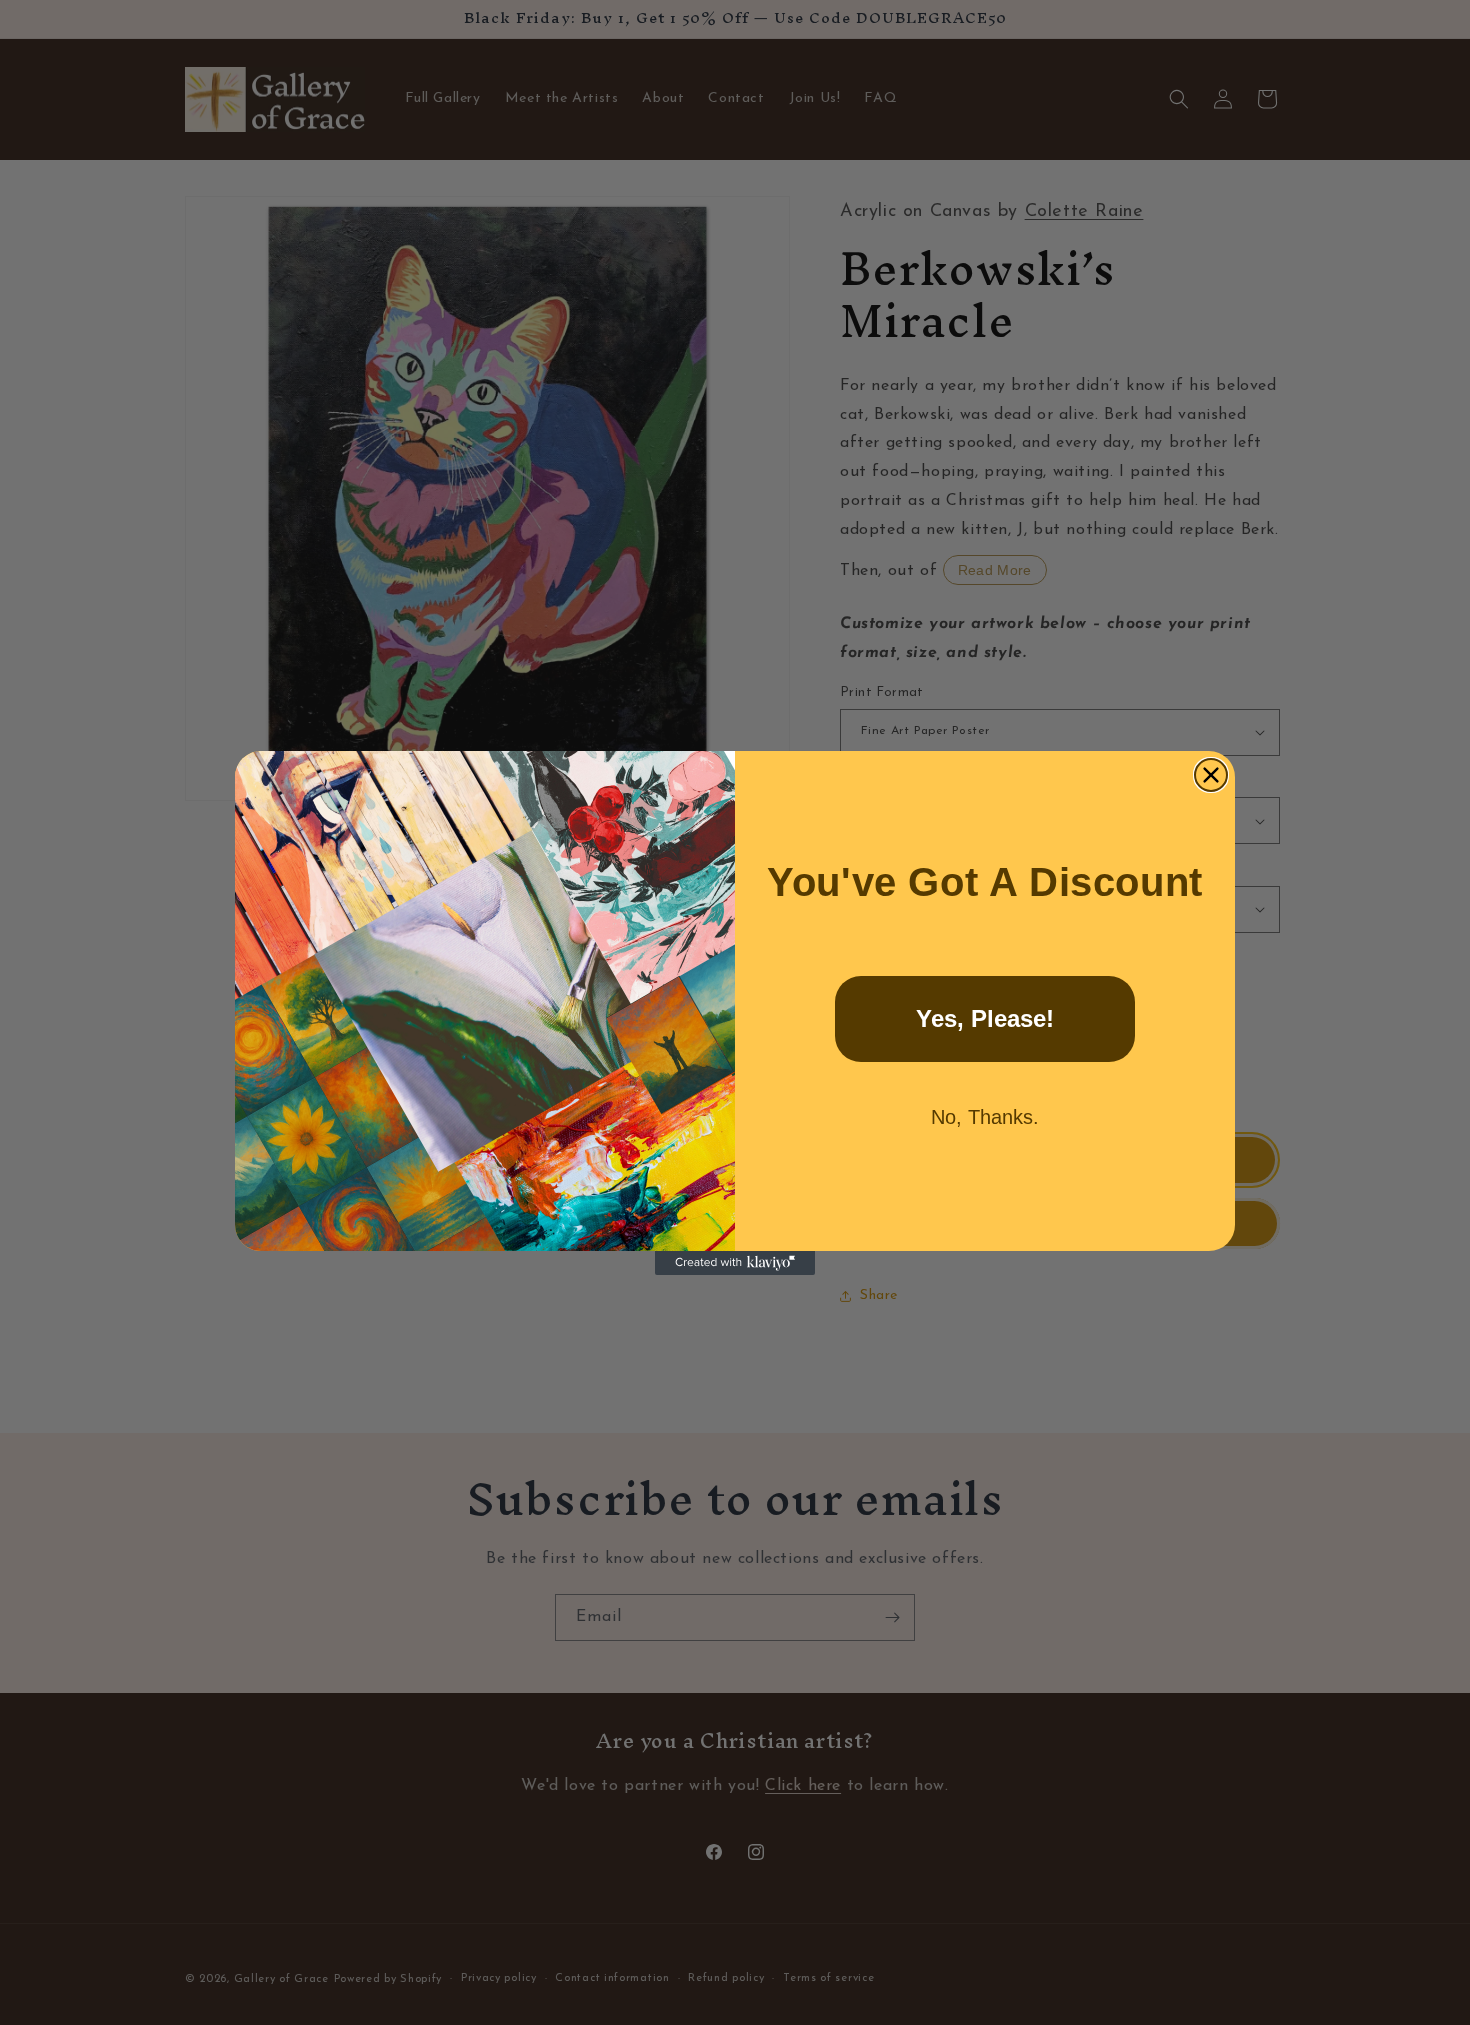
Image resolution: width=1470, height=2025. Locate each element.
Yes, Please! (985, 1018)
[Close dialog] (1211, 775)
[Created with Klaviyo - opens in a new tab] (735, 1263)
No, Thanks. (985, 1117)
